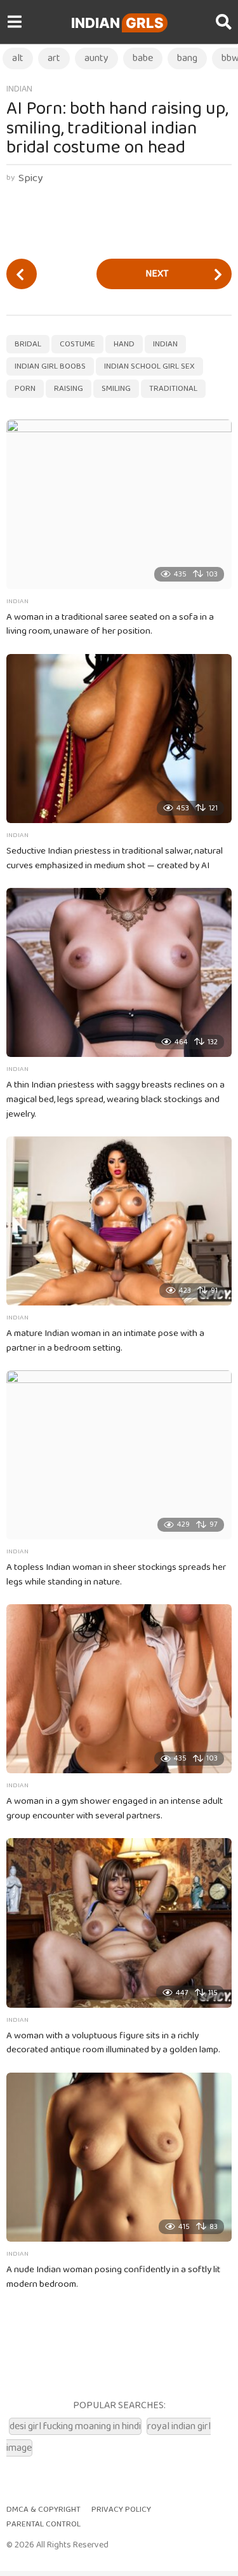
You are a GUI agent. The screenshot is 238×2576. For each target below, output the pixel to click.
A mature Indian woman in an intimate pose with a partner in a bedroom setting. (105, 1341)
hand (124, 344)
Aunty (96, 58)
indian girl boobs (50, 366)
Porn (25, 389)
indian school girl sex (149, 366)
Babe (143, 58)
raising (69, 389)
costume (77, 344)
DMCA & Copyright (43, 2510)
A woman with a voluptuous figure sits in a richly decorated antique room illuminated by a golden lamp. (113, 2043)
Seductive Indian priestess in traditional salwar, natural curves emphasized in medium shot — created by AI (115, 858)
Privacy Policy (121, 2510)
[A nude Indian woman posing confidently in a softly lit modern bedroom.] (119, 2157)
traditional (173, 389)
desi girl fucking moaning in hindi (75, 2426)
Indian (117, 23)
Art (54, 58)
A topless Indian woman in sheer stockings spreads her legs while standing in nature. (116, 1575)
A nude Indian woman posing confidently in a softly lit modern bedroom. (113, 2277)
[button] (14, 22)
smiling (116, 389)
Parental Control (43, 2524)
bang (187, 58)
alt (18, 58)
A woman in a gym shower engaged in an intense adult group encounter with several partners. (115, 1809)
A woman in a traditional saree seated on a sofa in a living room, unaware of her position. (110, 624)
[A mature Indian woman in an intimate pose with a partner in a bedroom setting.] (119, 1221)
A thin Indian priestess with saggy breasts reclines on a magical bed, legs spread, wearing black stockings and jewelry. (116, 1100)
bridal (28, 344)
